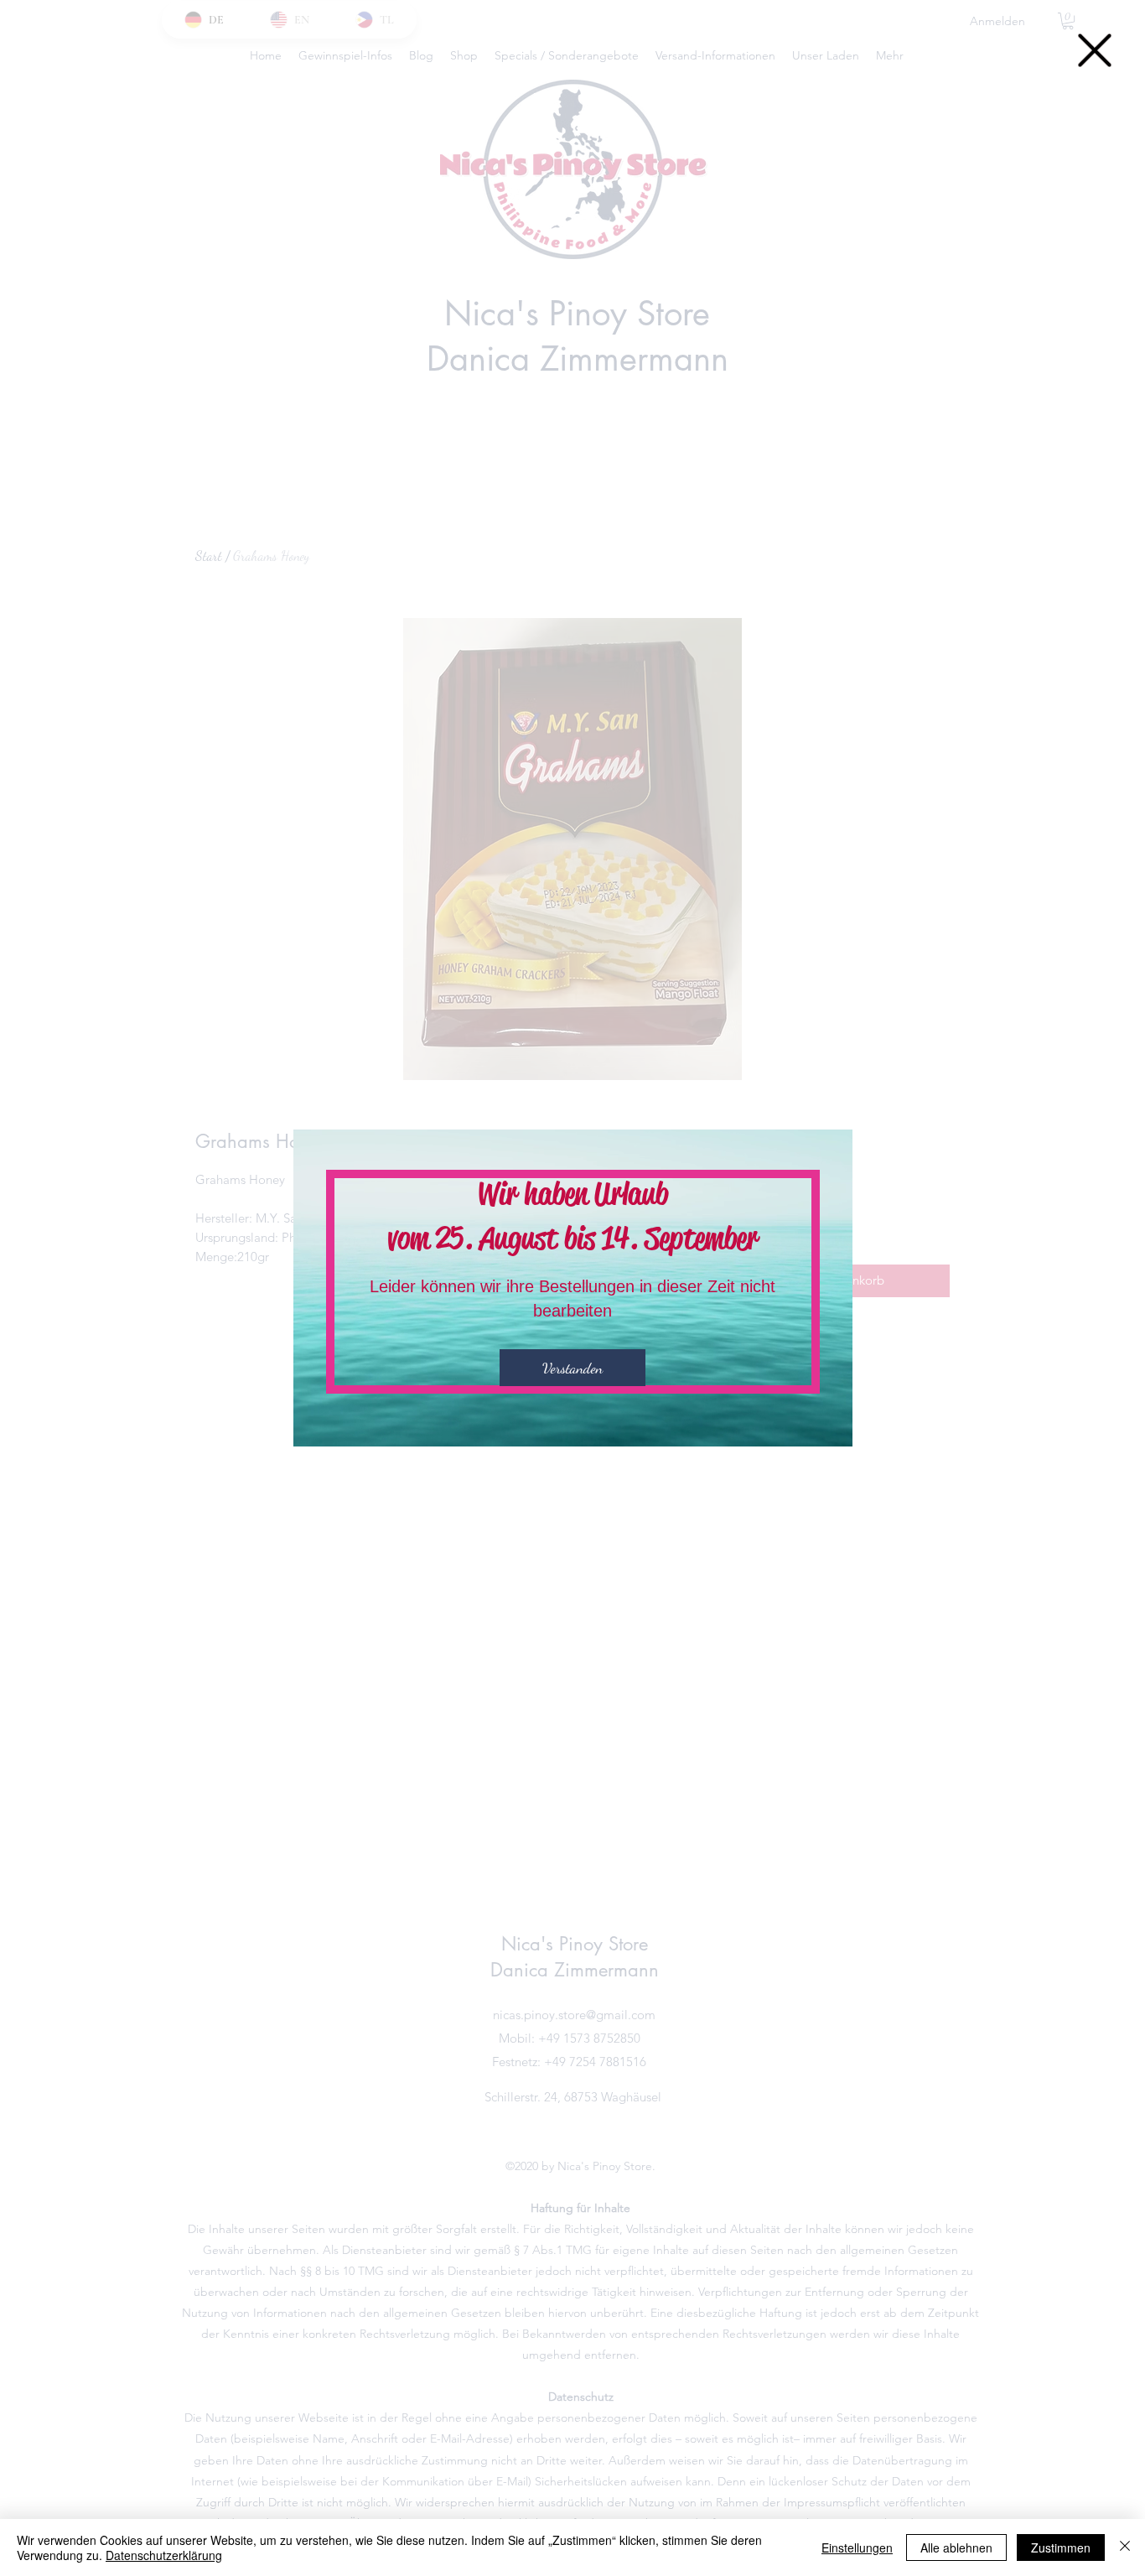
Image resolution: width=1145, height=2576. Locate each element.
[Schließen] (1125, 2547)
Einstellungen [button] (857, 2547)
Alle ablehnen (956, 2547)
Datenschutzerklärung (164, 2555)
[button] (1095, 50)
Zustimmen (1061, 2547)
